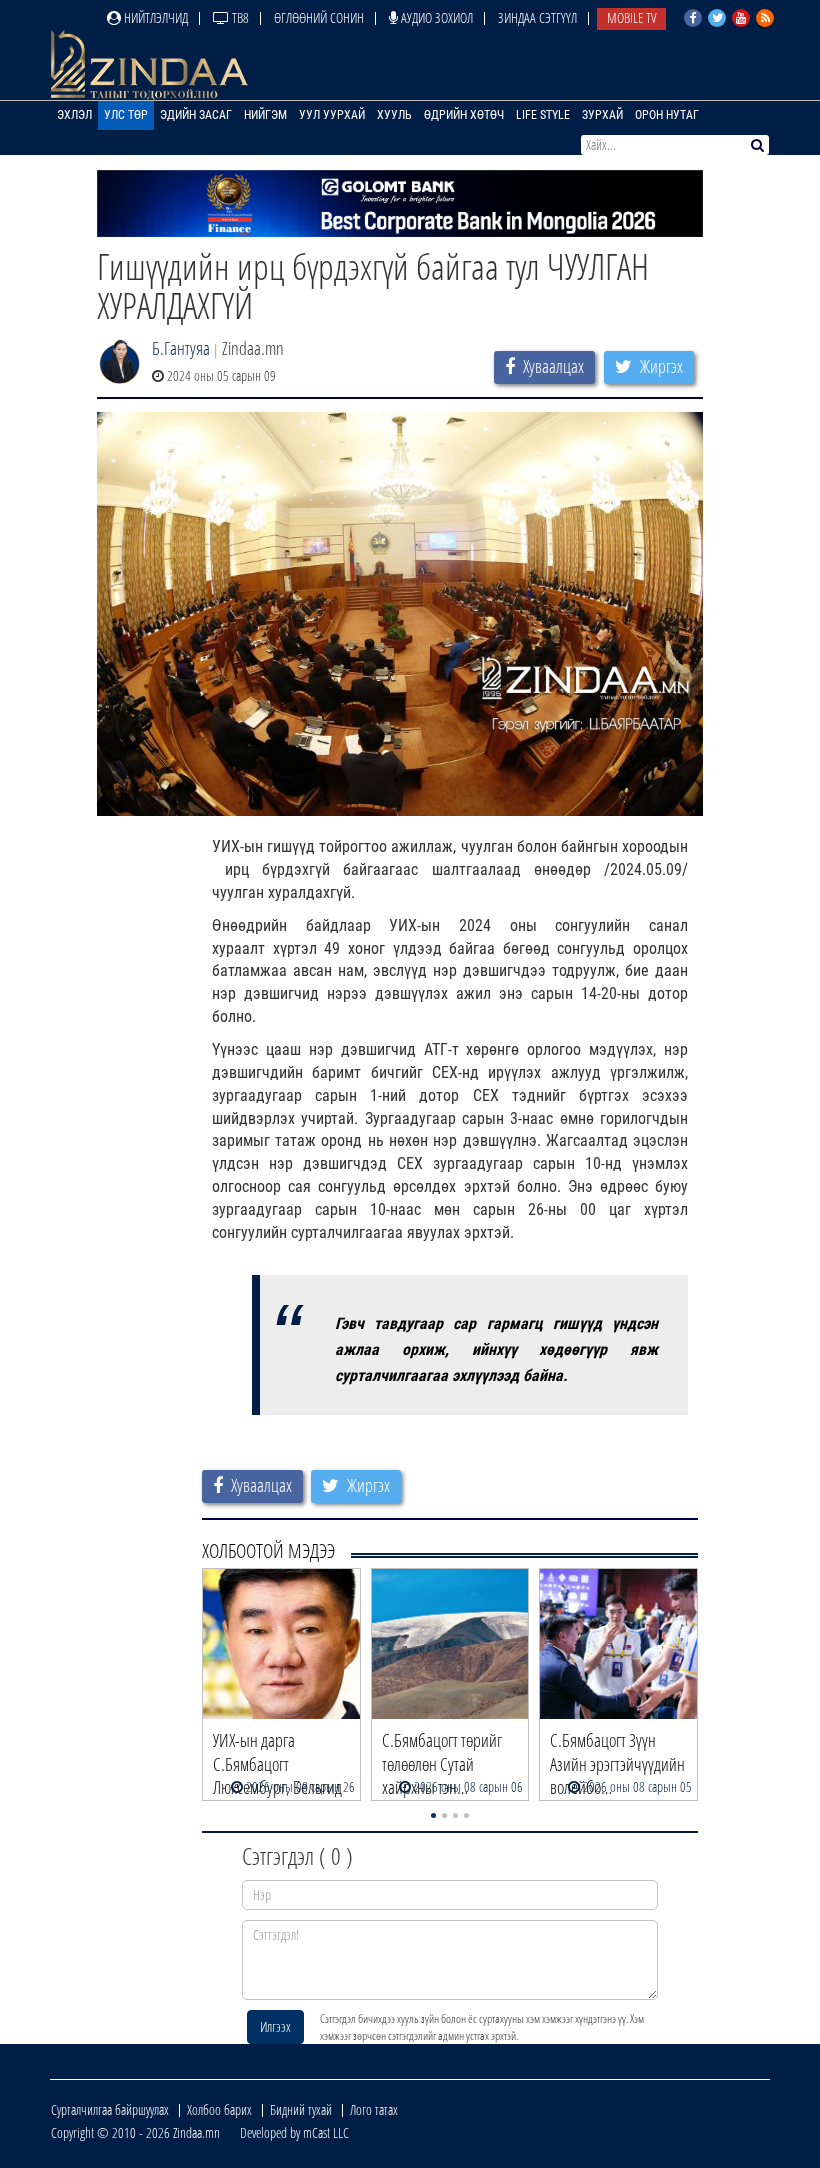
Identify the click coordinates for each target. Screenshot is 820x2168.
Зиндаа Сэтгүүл (537, 17)
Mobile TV (631, 17)
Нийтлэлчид (154, 17)
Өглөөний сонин (319, 17)
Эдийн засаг (196, 115)
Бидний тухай (301, 2109)
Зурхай (602, 115)
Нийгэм (265, 115)
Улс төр (126, 115)
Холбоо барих (219, 2109)
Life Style (543, 115)
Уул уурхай (332, 115)
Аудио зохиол (435, 17)
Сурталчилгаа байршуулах (110, 2109)
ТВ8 (239, 17)
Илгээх (275, 2026)
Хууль (394, 115)
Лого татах (374, 2109)
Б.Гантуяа (181, 348)
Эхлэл (74, 115)
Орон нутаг (667, 115)
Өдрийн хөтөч (464, 115)
